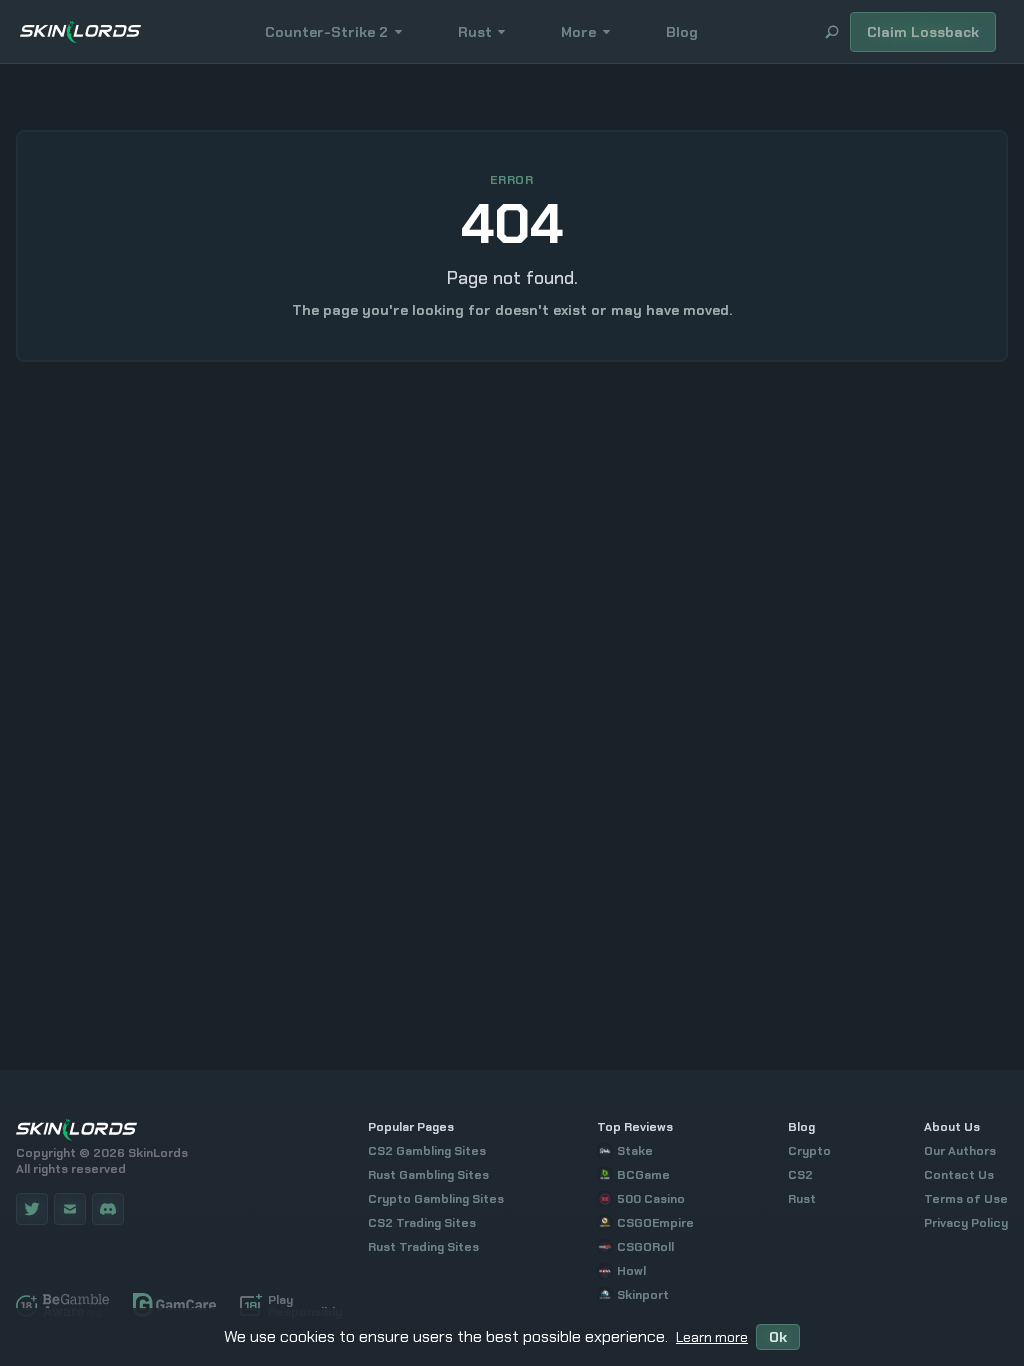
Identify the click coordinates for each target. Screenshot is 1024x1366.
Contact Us (959, 1175)
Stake (635, 1151)
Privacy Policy (966, 1223)
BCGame (643, 1175)
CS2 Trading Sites (422, 1223)
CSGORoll (645, 1247)
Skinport (643, 1295)
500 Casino (651, 1199)
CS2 (800, 1175)
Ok (778, 1337)
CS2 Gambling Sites (427, 1151)
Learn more (712, 1337)
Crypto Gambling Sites (436, 1199)
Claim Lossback (923, 32)
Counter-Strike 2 (326, 32)
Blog (682, 32)
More (578, 32)
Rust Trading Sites (423, 1247)
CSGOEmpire (655, 1223)
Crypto (809, 1151)
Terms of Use (966, 1199)
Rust (475, 32)
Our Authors (960, 1151)
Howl (631, 1271)
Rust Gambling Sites (428, 1175)
